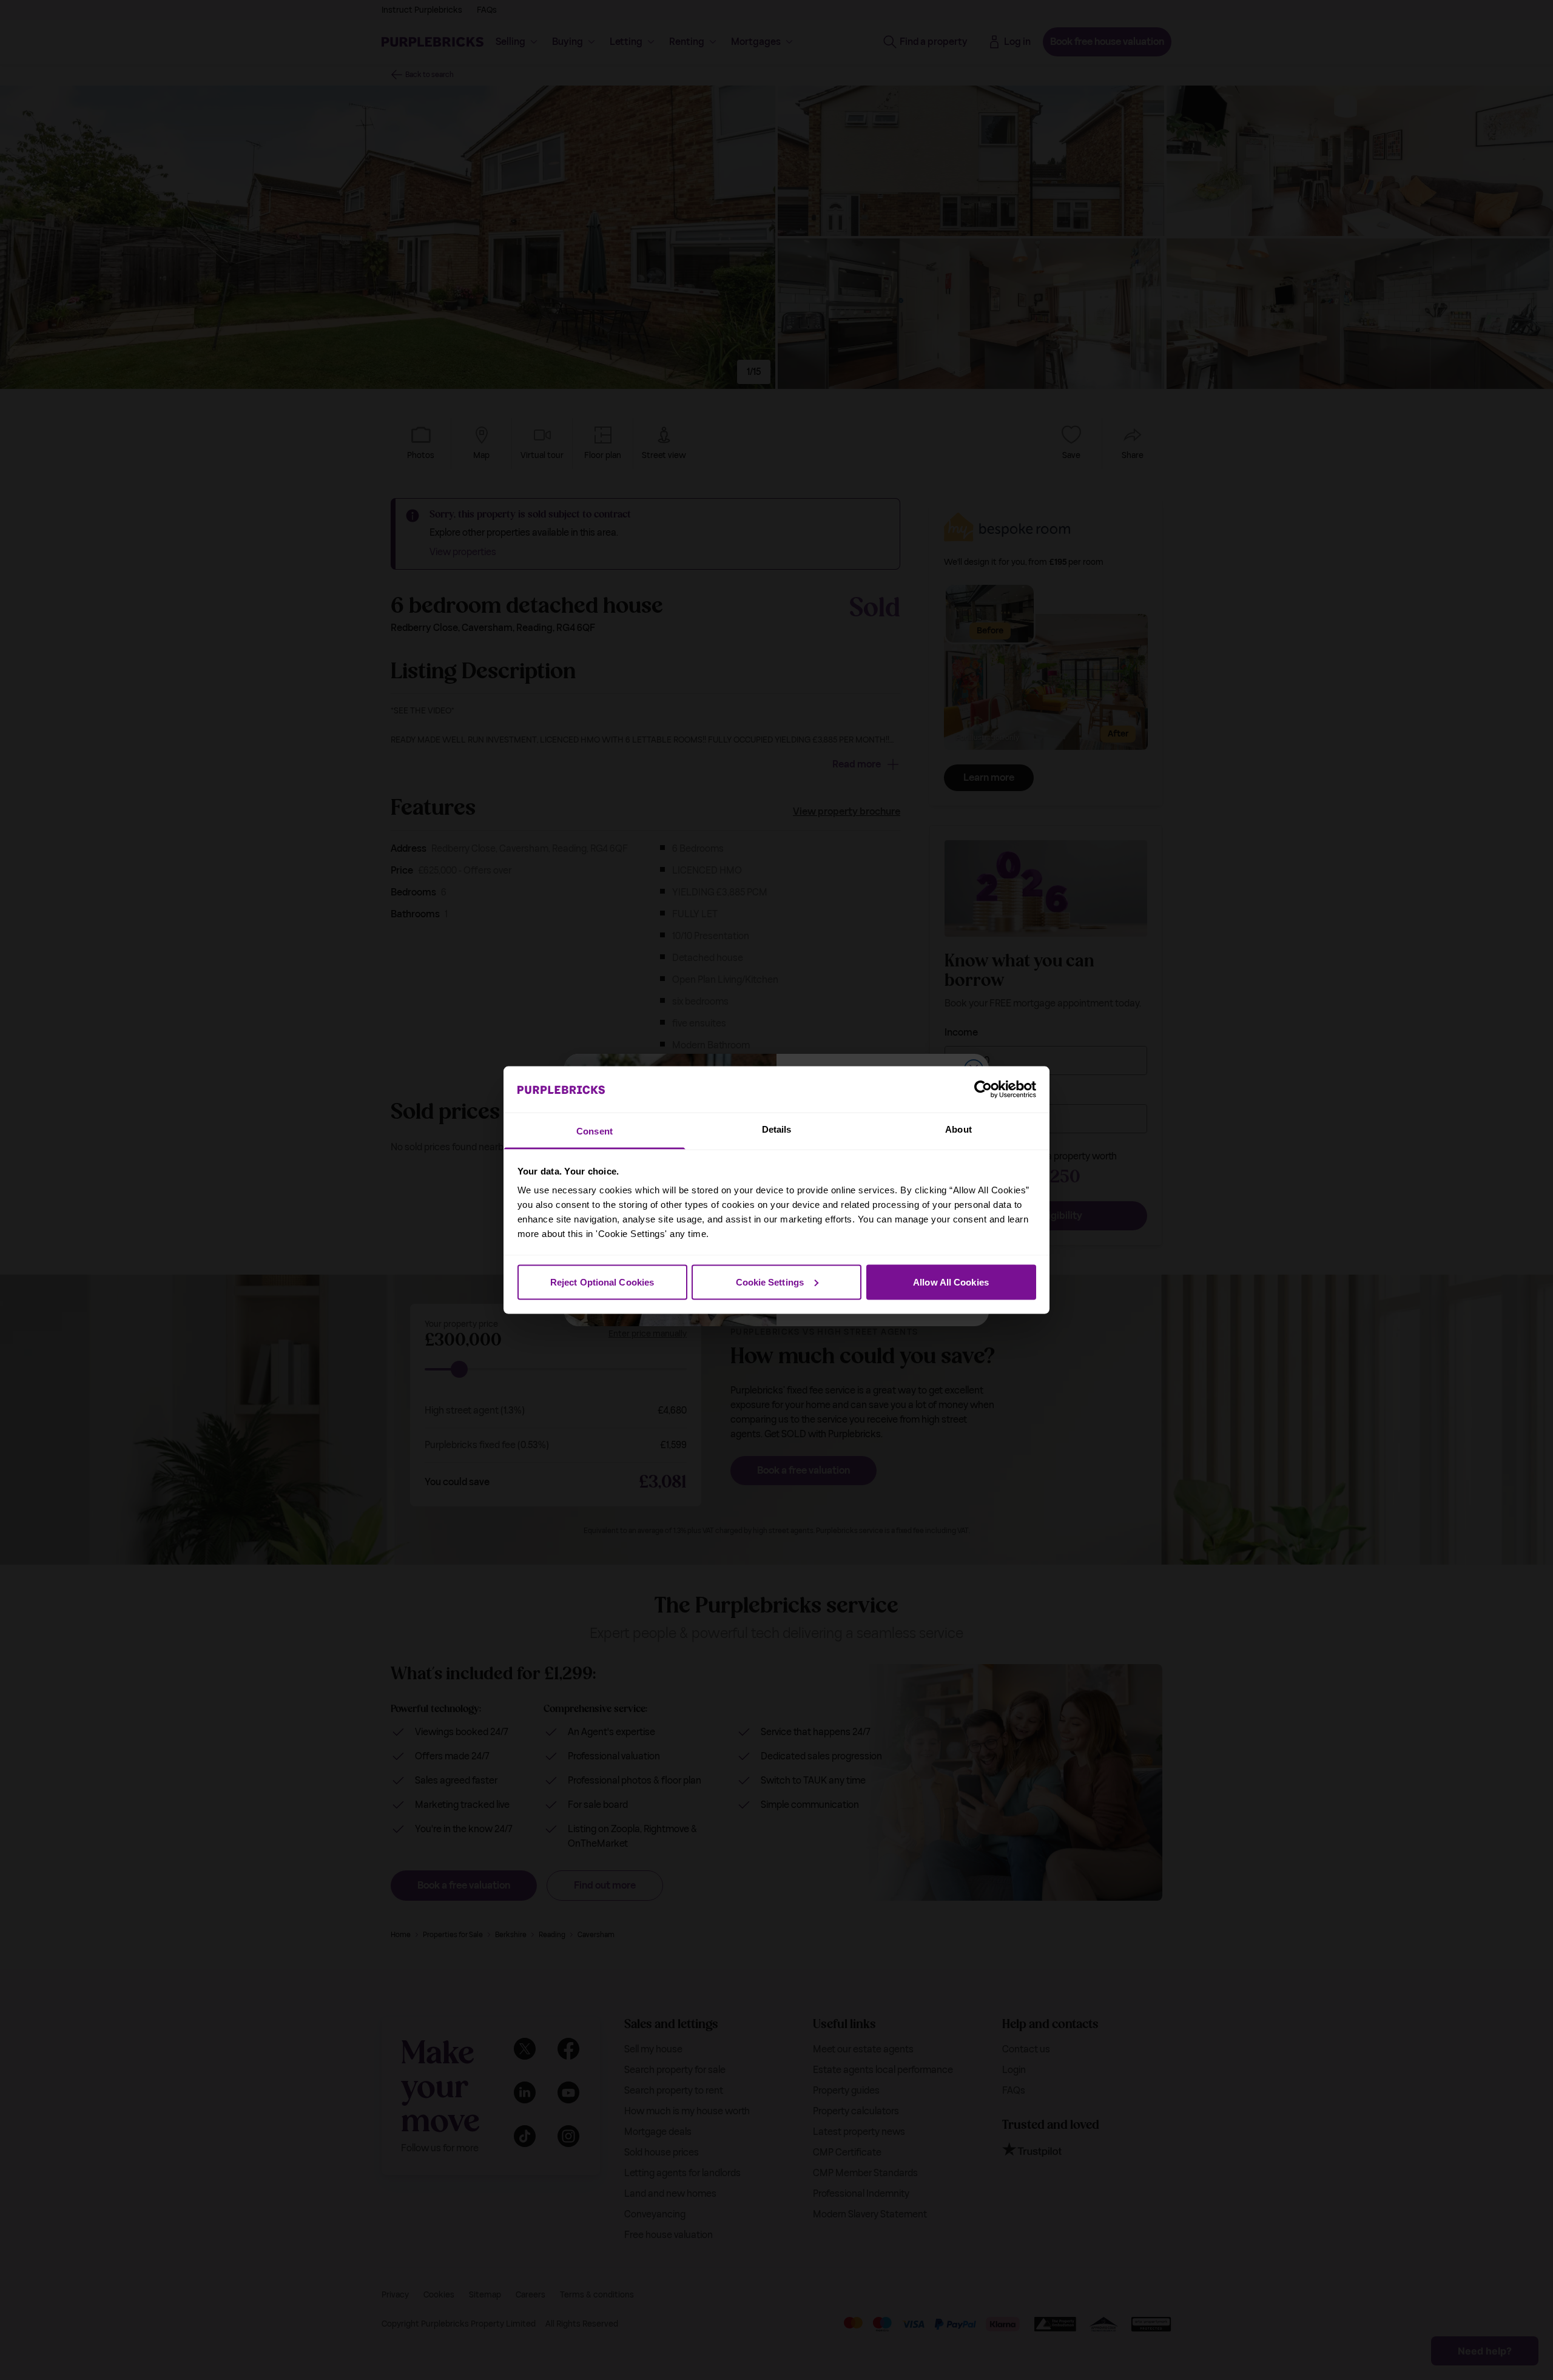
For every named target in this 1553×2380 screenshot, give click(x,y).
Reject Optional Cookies (602, 1282)
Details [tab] (777, 1129)
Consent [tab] (595, 1131)
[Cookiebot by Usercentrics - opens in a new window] (983, 1089)
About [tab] (958, 1129)
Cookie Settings (770, 1282)
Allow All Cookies (951, 1282)
